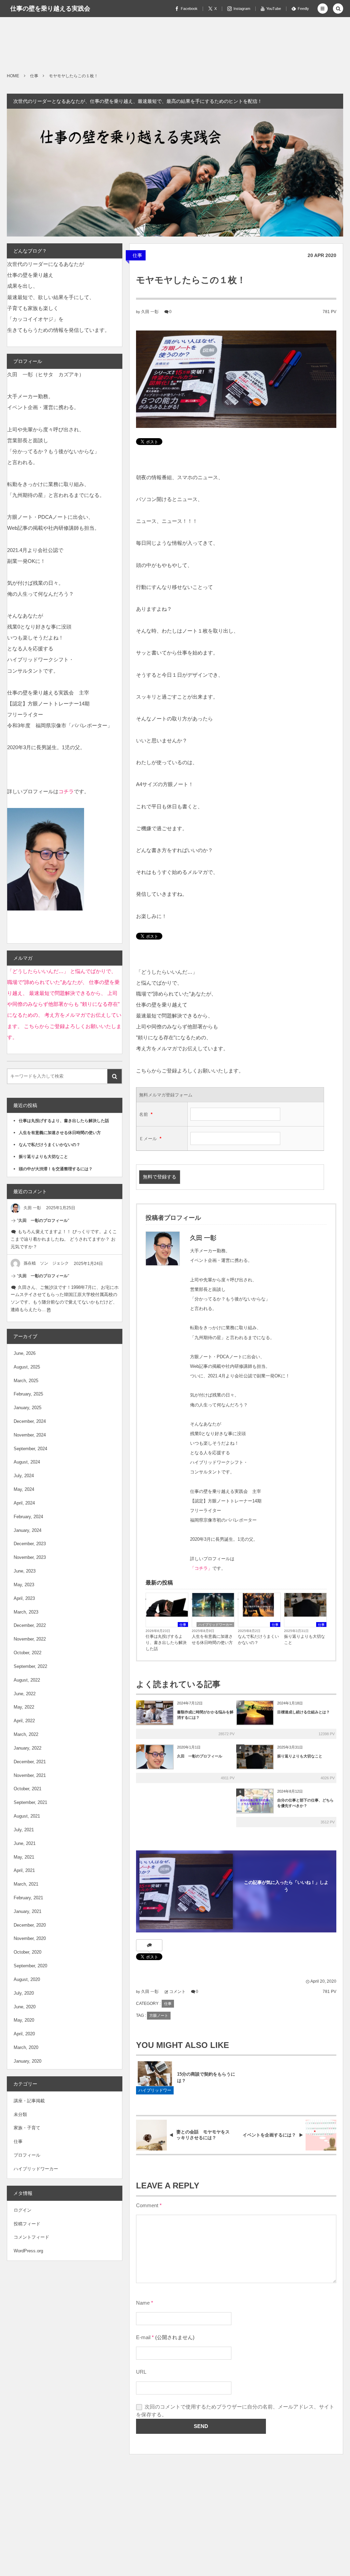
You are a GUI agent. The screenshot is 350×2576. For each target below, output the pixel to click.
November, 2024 (30, 1435)
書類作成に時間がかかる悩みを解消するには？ (205, 1715)
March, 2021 (26, 1884)
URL (141, 2372)
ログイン (23, 2210)
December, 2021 (30, 1762)
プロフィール (27, 2155)
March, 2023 (26, 1612)
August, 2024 (27, 1462)
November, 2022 (30, 1639)
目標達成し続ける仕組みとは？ (304, 1712)
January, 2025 (28, 1408)
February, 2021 (28, 1898)
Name (143, 2303)
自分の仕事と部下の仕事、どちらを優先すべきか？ (305, 1803)
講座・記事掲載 (29, 2101)
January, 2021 (28, 1911)
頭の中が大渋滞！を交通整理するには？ (56, 1169)
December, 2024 (30, 1421)
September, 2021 (30, 1802)
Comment (147, 2206)
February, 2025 (28, 1394)
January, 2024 (28, 1530)
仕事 (137, 255)
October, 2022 (28, 1653)
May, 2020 (24, 2020)
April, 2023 (24, 1598)
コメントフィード (31, 2237)
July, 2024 (24, 1476)
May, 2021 (24, 1857)
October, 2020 (28, 1952)
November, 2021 (30, 1775)
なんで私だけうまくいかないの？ (258, 1640)
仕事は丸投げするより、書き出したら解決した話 (166, 1643)
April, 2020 (24, 2034)
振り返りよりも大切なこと (305, 1640)
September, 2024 (30, 1449)
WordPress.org (28, 2251)
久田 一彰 (150, 312)
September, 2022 (30, 1666)
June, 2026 (25, 1353)
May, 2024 (24, 1489)
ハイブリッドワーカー (215, 1625)
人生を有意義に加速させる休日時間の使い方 (212, 1640)
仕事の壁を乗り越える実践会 (50, 9)
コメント (177, 1992)
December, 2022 (30, 1625)
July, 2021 (24, 1830)
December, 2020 (30, 1925)
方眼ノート (159, 2015)
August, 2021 (27, 1816)
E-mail (143, 2337)
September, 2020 (30, 1966)
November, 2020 (30, 1938)
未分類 (20, 2114)
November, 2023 (30, 1557)
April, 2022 (24, 1721)
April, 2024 (24, 1503)
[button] (323, 9)
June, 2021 (25, 1843)
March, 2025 (26, 1381)
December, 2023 (30, 1544)
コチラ (66, 791)
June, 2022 (25, 1694)
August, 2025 (27, 1367)
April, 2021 (24, 1870)
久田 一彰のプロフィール (200, 1756)
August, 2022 (27, 1680)
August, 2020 (27, 1979)
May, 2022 (24, 1707)
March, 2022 (26, 1734)
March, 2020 (26, 2047)
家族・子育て (27, 2128)
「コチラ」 (201, 1568)
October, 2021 (28, 1789)
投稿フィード (27, 2224)
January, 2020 (28, 2061)
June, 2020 (25, 2007)
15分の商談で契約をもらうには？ (206, 2077)
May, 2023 (24, 1585)
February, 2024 (28, 1517)
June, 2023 (25, 1571)
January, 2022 (28, 1748)
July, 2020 (24, 1993)
